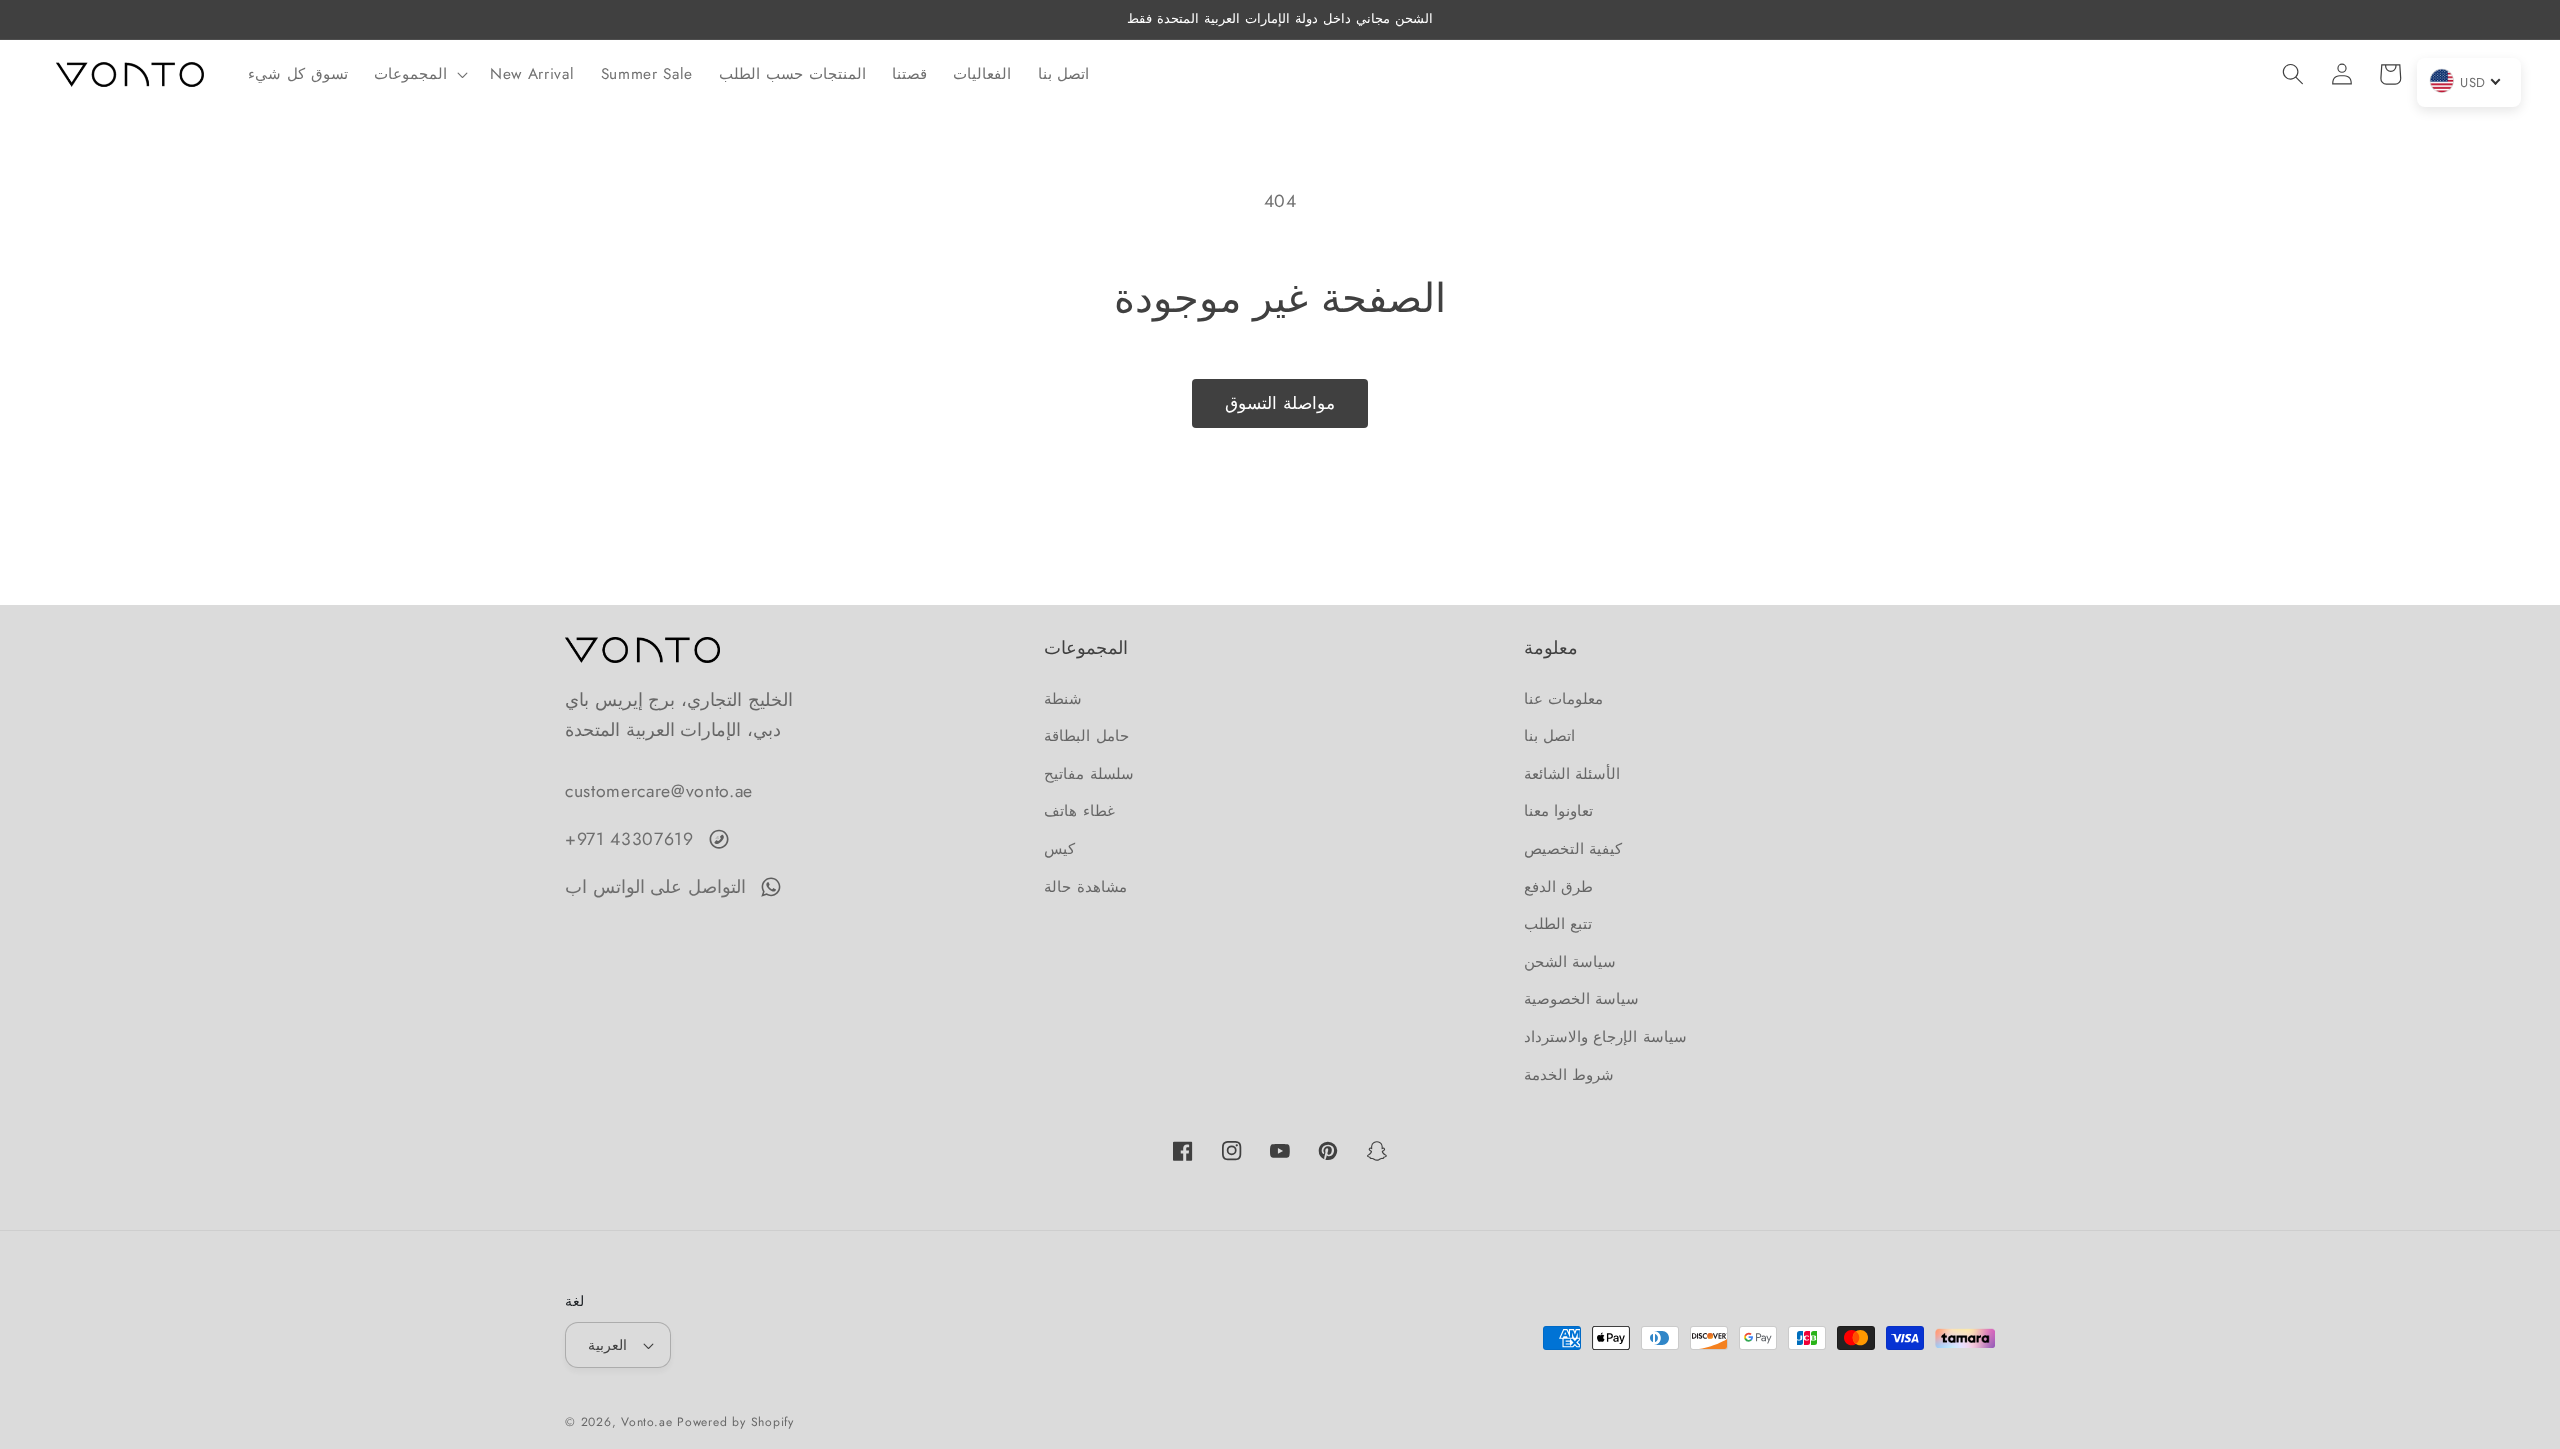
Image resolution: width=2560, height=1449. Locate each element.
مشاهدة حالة (1085, 887)
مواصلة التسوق (1280, 403)
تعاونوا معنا (1559, 811)
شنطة (1063, 699)
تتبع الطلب (1558, 924)
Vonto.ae (646, 1422)
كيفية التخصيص (1573, 849)
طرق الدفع (1559, 887)
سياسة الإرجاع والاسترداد (1605, 1037)
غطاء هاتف (1079, 811)
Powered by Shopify (735, 1422)
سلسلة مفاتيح (1089, 774)
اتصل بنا (1550, 736)
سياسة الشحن (1570, 962)
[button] (419, 74)
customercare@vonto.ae (659, 791)
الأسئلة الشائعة (1572, 774)
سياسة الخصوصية (1582, 999)
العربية (607, 1345)
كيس (1059, 849)
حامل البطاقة (1086, 736)
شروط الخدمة (1569, 1075)
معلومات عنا (1564, 699)
